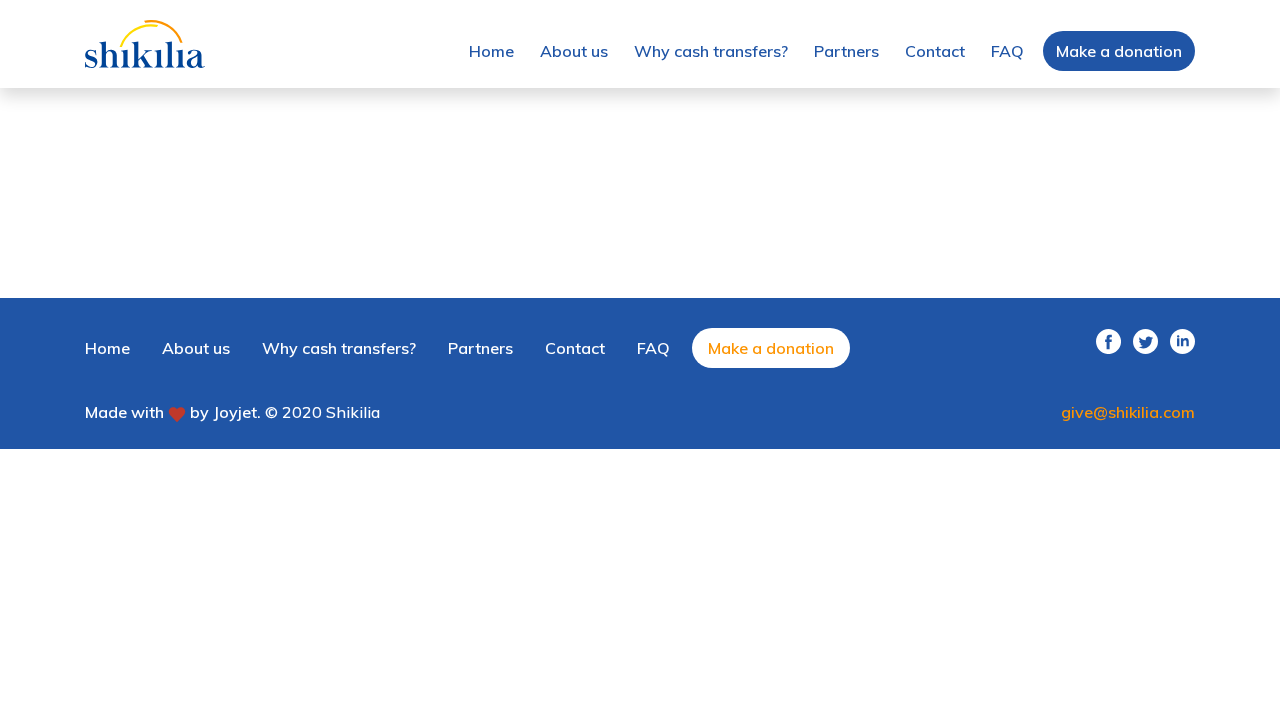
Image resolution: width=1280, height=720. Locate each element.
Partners (846, 51)
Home (491, 51)
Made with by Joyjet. (173, 412)
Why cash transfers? (711, 51)
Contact (935, 51)
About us (574, 51)
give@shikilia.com (1128, 412)
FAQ (1007, 51)
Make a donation (1119, 51)
